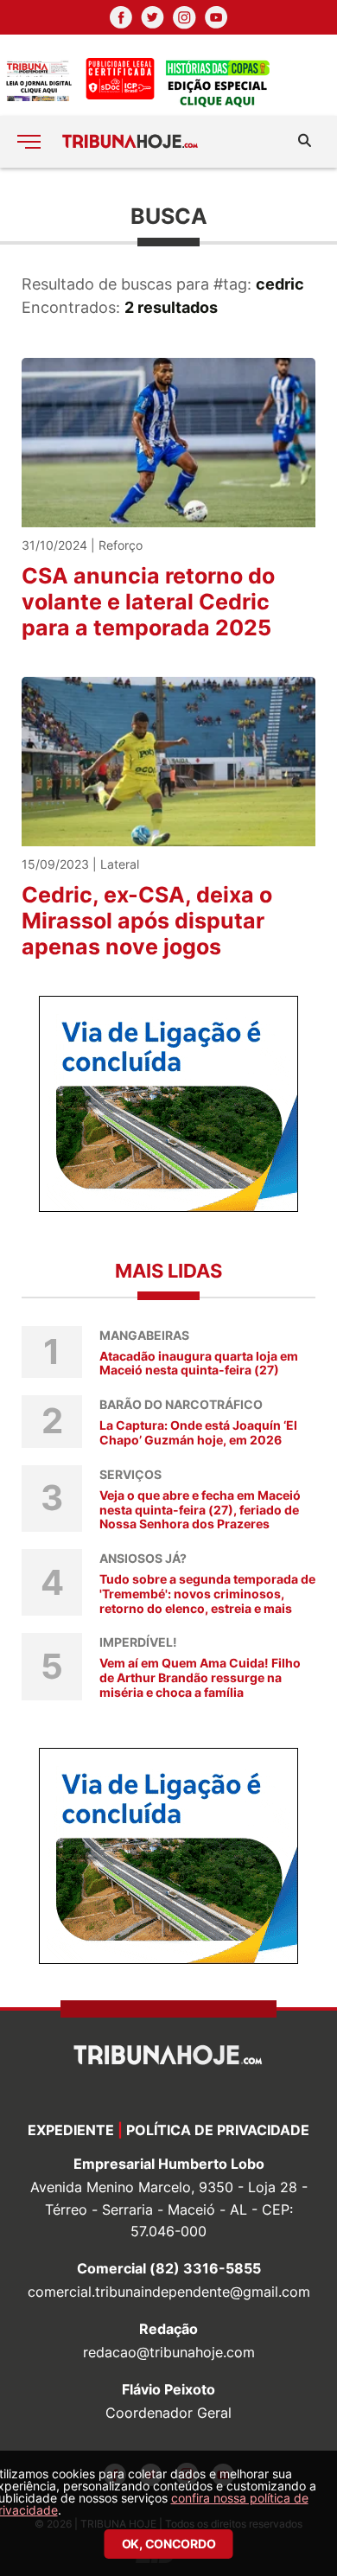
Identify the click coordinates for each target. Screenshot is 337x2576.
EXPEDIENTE (71, 2130)
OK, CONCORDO (169, 2544)
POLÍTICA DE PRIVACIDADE (218, 2130)
